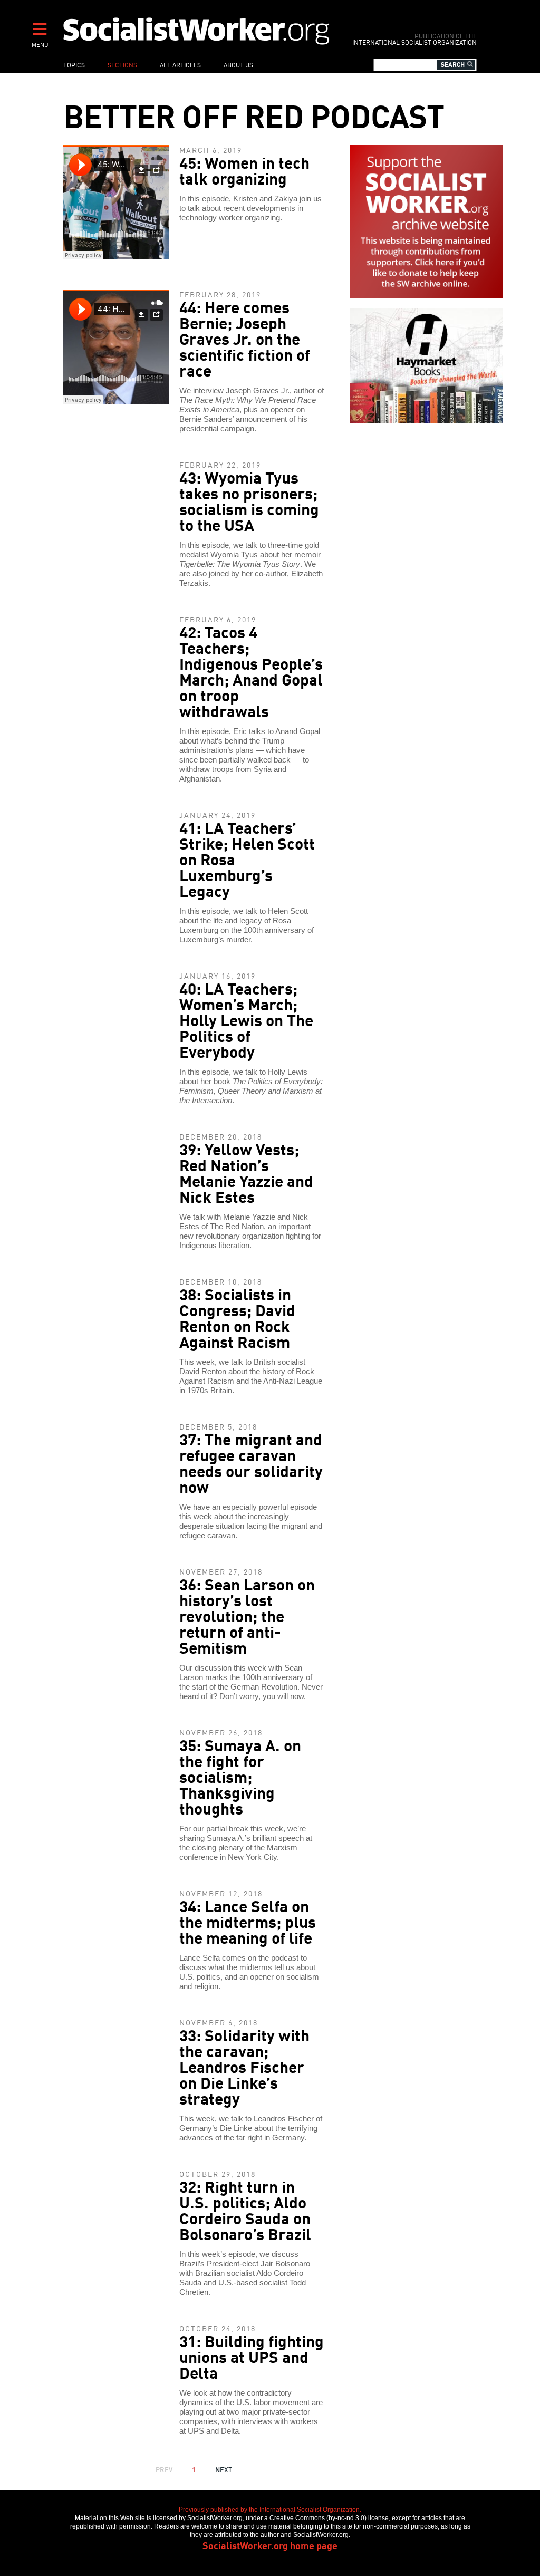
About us (238, 65)
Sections (122, 65)
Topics (74, 65)
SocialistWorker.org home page (270, 2545)
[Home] (197, 31)
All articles (180, 65)
